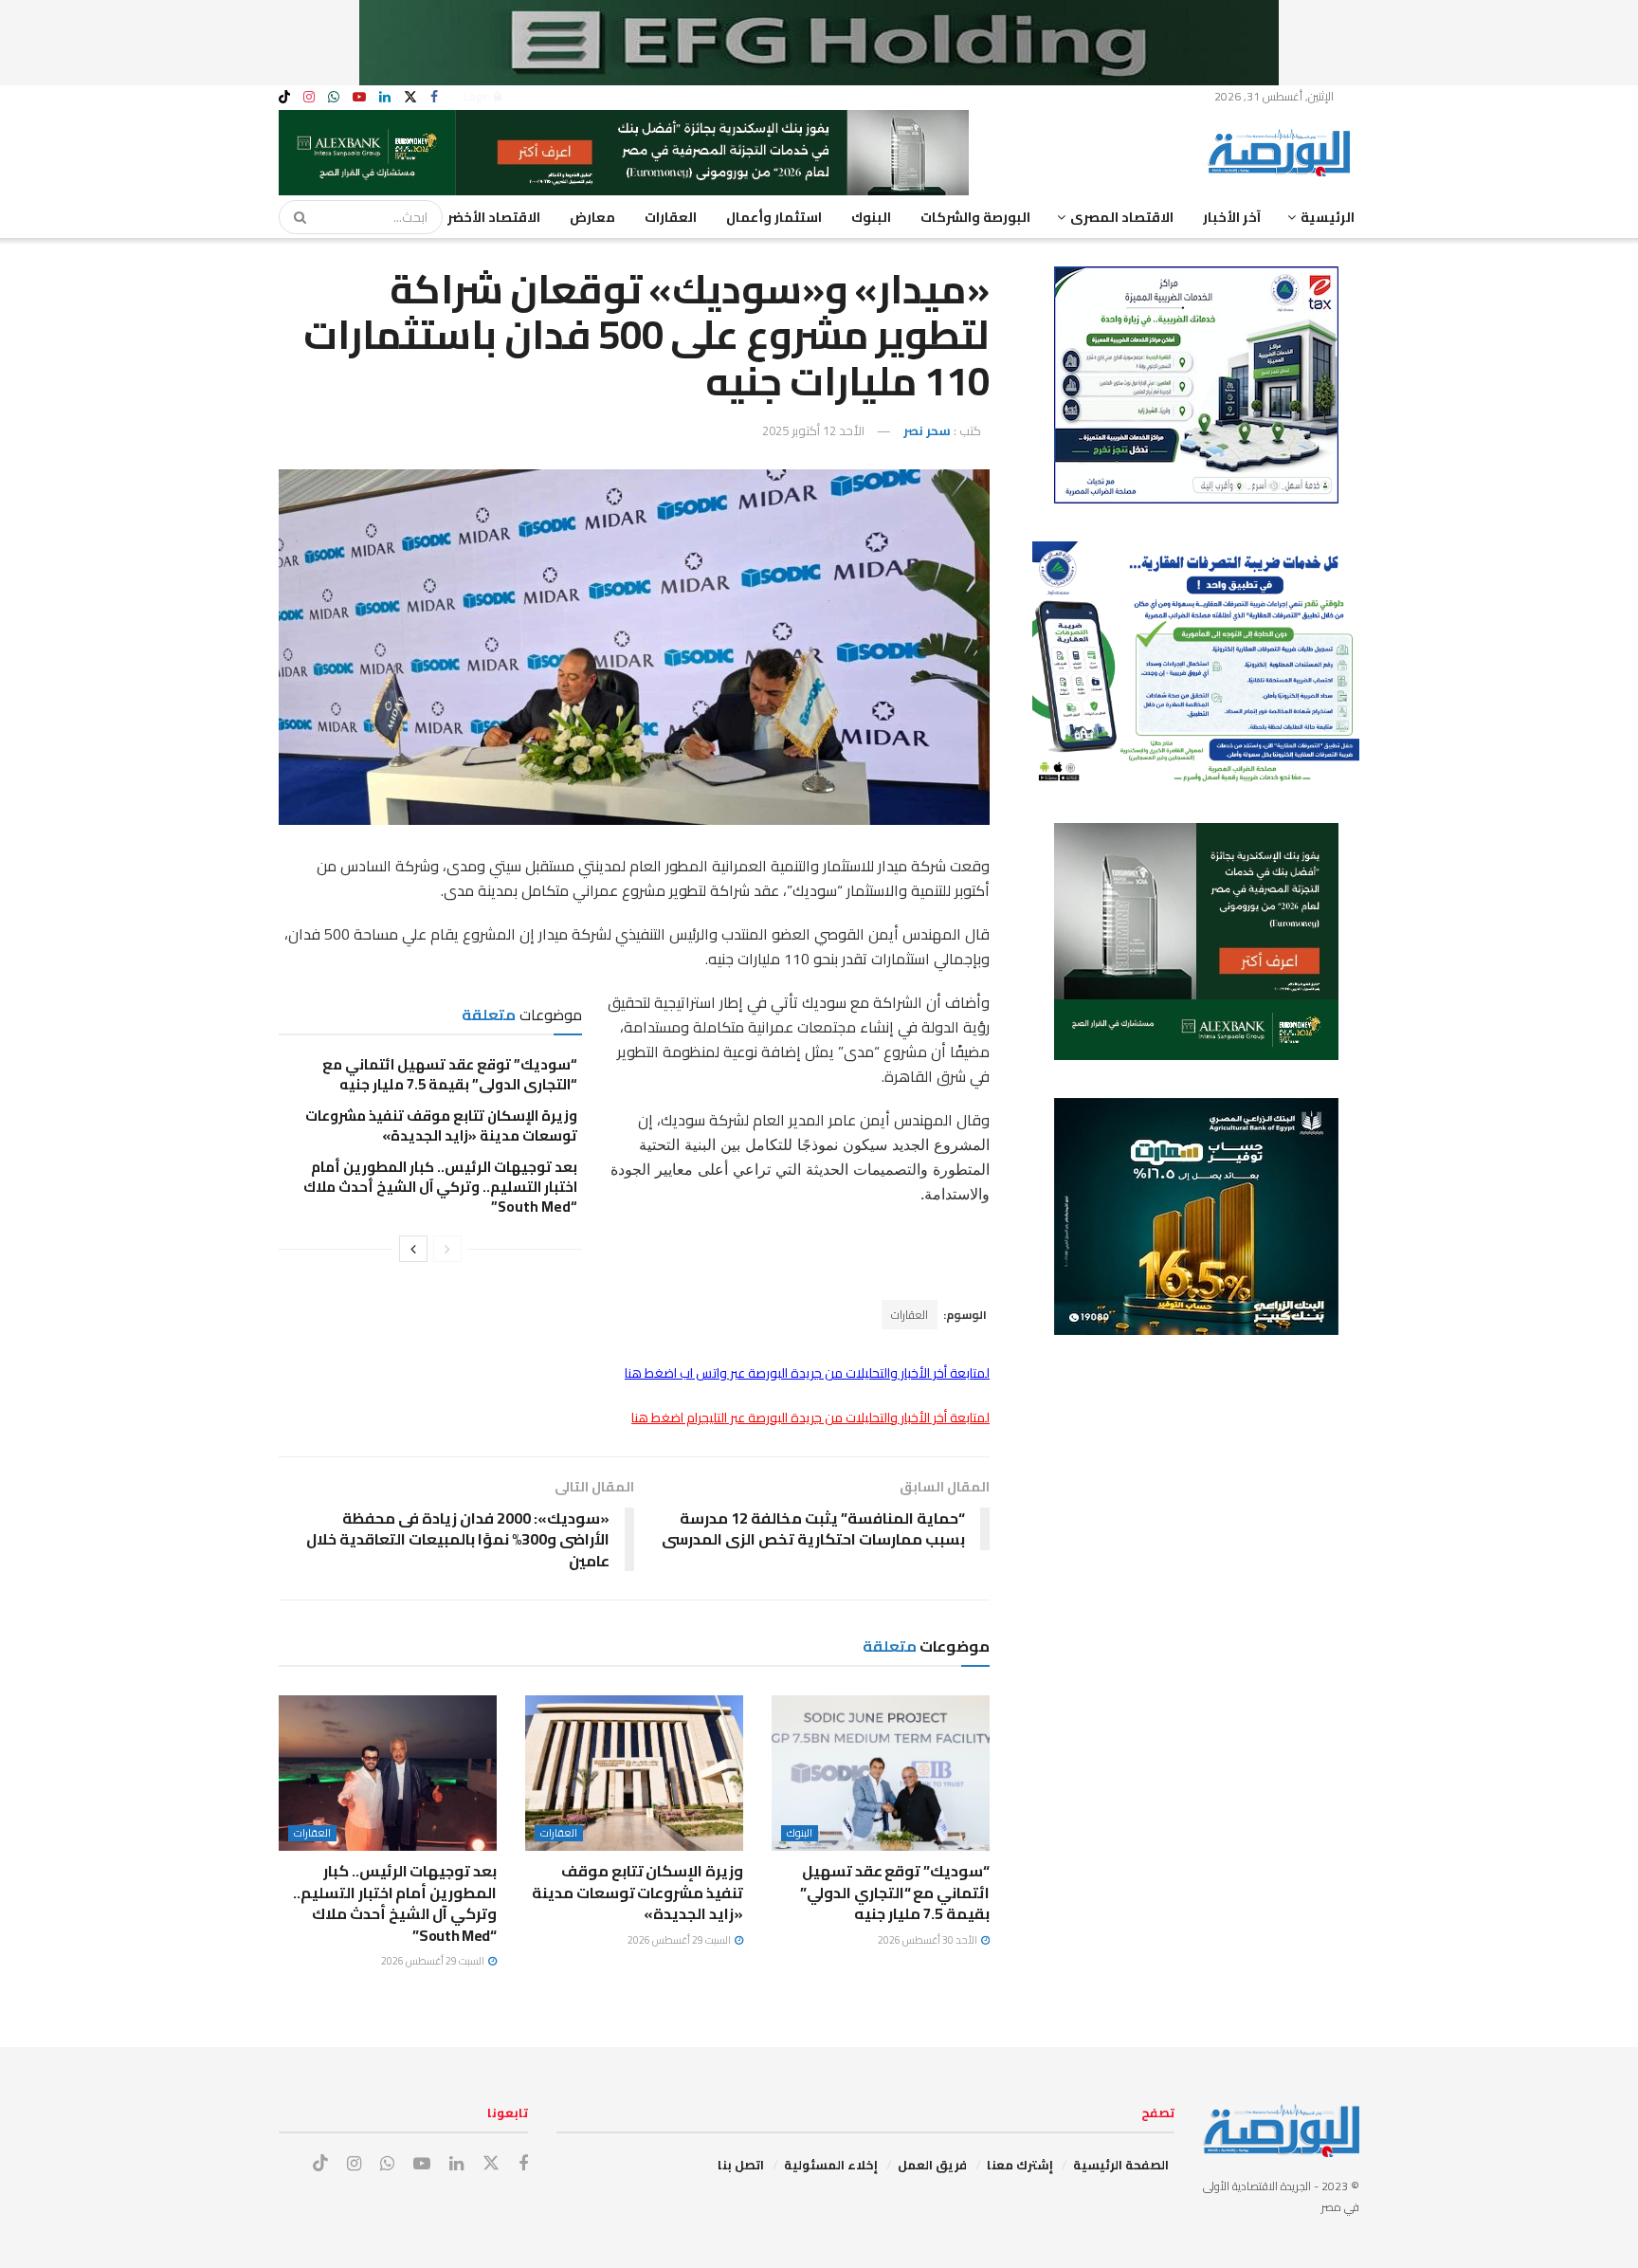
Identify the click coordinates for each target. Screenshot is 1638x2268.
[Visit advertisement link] (819, 43)
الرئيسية (1328, 217)
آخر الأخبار (1232, 217)
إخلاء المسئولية (831, 2165)
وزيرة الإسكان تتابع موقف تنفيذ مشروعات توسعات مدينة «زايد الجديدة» (441, 1125)
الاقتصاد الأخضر (494, 217)
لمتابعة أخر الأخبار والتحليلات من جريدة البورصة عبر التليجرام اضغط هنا (810, 1417)
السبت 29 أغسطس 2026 (680, 1940)
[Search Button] (294, 217)
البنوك (871, 217)
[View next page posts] (413, 1249)
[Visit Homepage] (1283, 153)
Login (479, 96)
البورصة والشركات (975, 217)
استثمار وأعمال (774, 217)
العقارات (671, 217)
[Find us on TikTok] (284, 98)
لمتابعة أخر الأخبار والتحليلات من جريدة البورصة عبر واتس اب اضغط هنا (807, 1373)
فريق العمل (932, 2165)
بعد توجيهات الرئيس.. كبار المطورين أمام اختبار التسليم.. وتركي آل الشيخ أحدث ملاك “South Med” (440, 1187)
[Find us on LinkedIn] (385, 97)
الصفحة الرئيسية (1121, 2165)
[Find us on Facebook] (434, 97)
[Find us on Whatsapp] (334, 97)
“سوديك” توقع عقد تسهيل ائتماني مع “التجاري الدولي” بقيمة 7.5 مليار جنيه (450, 1074)
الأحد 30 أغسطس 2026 (928, 1940)
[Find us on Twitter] (410, 97)
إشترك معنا (1020, 2165)
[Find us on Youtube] (359, 97)
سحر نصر (927, 430)
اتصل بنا (741, 2165)
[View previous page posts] (447, 1249)
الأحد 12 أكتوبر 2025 (813, 430)
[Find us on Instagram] (309, 97)
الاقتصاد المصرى (1122, 217)
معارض (592, 217)
